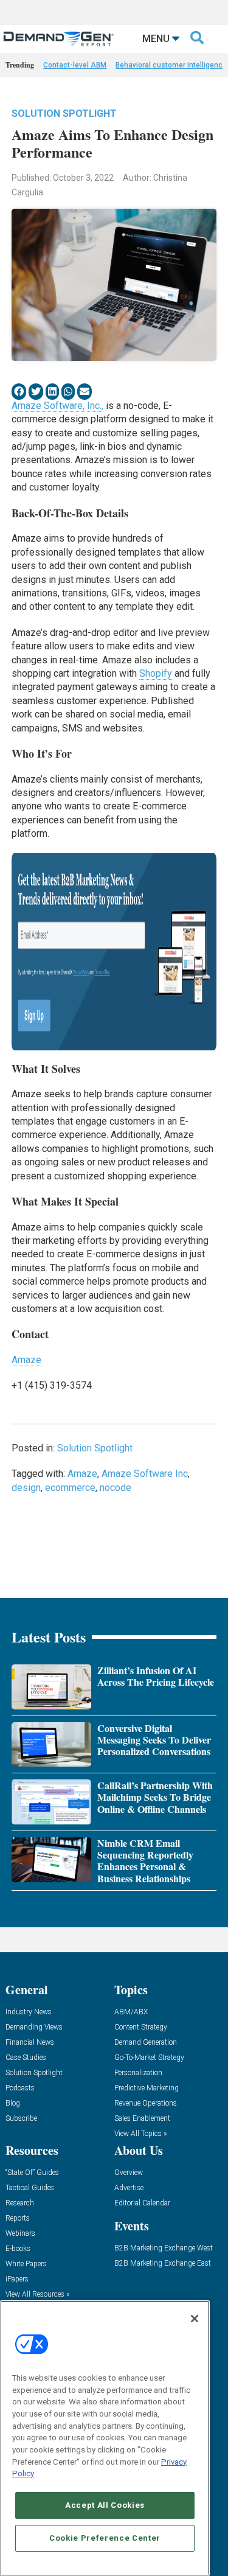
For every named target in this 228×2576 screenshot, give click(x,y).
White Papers (26, 2264)
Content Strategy (141, 2027)
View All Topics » (140, 2134)
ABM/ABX (131, 2012)
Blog (13, 2103)
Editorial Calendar (142, 2203)
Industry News (29, 2012)
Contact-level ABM (75, 65)
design (26, 1488)
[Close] (195, 2319)
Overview (129, 2173)
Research (20, 2203)
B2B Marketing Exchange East (163, 2264)
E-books (18, 2249)
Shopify (156, 673)
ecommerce (70, 1488)
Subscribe (21, 2119)
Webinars (20, 2234)
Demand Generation (146, 2043)
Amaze (26, 1360)
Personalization (138, 2073)
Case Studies (26, 2058)
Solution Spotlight (64, 113)
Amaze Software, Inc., (57, 406)
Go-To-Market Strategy (149, 2058)
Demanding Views (34, 2027)
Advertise (129, 2188)
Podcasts (20, 2088)
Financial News (30, 2043)
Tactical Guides (30, 2188)
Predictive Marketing (147, 2088)
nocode (116, 1488)
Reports (18, 2218)
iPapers (17, 2279)
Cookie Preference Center (105, 2538)
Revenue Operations (146, 2103)
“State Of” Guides (32, 2173)
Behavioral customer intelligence (171, 65)
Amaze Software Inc (145, 1474)
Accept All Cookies (105, 2505)
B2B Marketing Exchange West (164, 2248)
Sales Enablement (142, 2119)
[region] (105, 2438)
